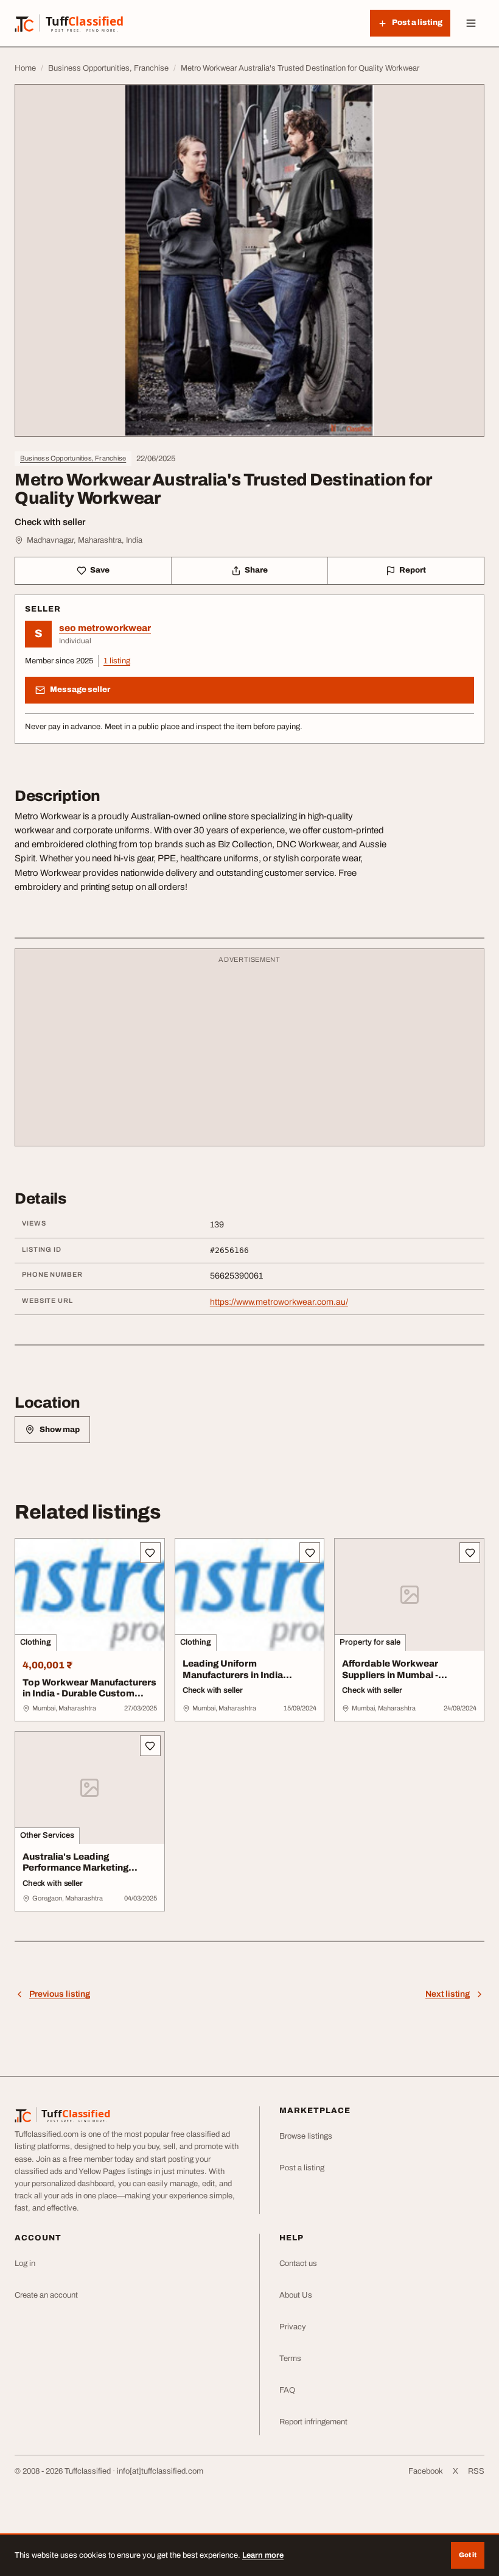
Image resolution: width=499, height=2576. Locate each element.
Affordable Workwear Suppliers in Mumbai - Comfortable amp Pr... (391, 1675)
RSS (476, 2471)
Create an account (46, 2295)
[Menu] (471, 23)
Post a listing (302, 2168)
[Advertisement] (249, 1053)
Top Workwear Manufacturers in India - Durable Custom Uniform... (89, 1694)
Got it (468, 2555)
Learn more (263, 2555)
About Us (296, 2295)
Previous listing (60, 1994)
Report (413, 570)
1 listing (117, 661)
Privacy (293, 2327)
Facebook (426, 2471)
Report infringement (313, 2422)
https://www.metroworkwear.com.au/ (279, 1302)
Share (256, 570)
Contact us (298, 2264)
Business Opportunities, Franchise (73, 458)
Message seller (80, 690)
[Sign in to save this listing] (150, 1553)
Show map (60, 1430)
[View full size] (249, 260)
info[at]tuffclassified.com (160, 2471)
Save (100, 570)
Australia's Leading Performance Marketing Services (75, 1868)
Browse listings (306, 2136)
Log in (25, 2264)
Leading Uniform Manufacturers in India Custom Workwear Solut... (242, 1675)
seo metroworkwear (105, 628)
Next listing (448, 1994)
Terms (290, 2359)
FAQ (287, 2390)
